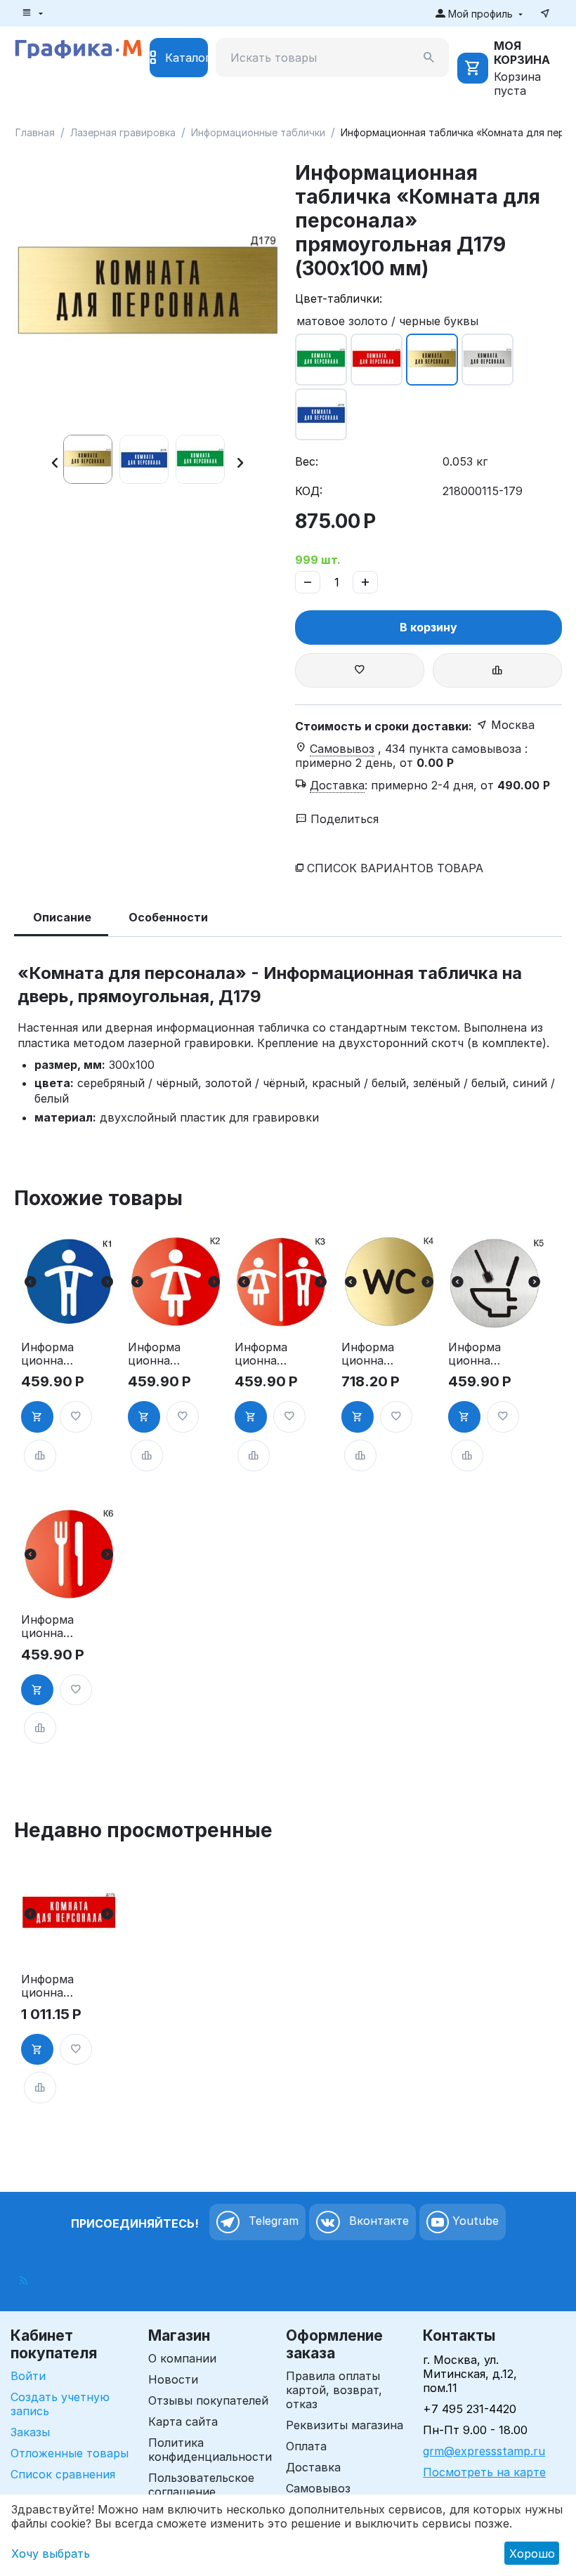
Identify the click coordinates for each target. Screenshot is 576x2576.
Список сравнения (63, 2474)
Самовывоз (318, 2488)
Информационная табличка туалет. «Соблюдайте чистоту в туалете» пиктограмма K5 (474, 1354)
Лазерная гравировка (123, 132)
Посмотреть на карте (484, 2472)
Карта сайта (183, 2421)
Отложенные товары (70, 2453)
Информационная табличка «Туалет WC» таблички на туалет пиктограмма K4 (368, 1354)
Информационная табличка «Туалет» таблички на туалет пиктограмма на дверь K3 (261, 1354)
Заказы (30, 2432)
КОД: (309, 491)
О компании (182, 2358)
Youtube (474, 2221)
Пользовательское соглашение (201, 2485)
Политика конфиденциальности (210, 2450)
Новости (173, 2379)
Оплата (306, 2446)
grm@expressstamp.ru (484, 2451)
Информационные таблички (258, 132)
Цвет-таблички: (339, 298)
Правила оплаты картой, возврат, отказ (334, 2390)
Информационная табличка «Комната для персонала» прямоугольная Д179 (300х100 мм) (48, 1986)
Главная (35, 132)
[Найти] (429, 58)
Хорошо (532, 2554)
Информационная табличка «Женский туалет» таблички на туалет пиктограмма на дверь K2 (154, 1354)
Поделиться (343, 819)
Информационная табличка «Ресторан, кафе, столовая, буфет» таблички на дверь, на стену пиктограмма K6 (48, 1627)
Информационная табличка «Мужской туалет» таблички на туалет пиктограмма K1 (47, 1354)
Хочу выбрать (51, 2554)
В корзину (428, 627)
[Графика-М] (78, 47)
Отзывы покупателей (208, 2400)
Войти (28, 2376)
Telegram (272, 2221)
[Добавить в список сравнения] (497, 670)
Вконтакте (377, 2221)
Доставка (313, 2467)
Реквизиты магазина (345, 2425)
